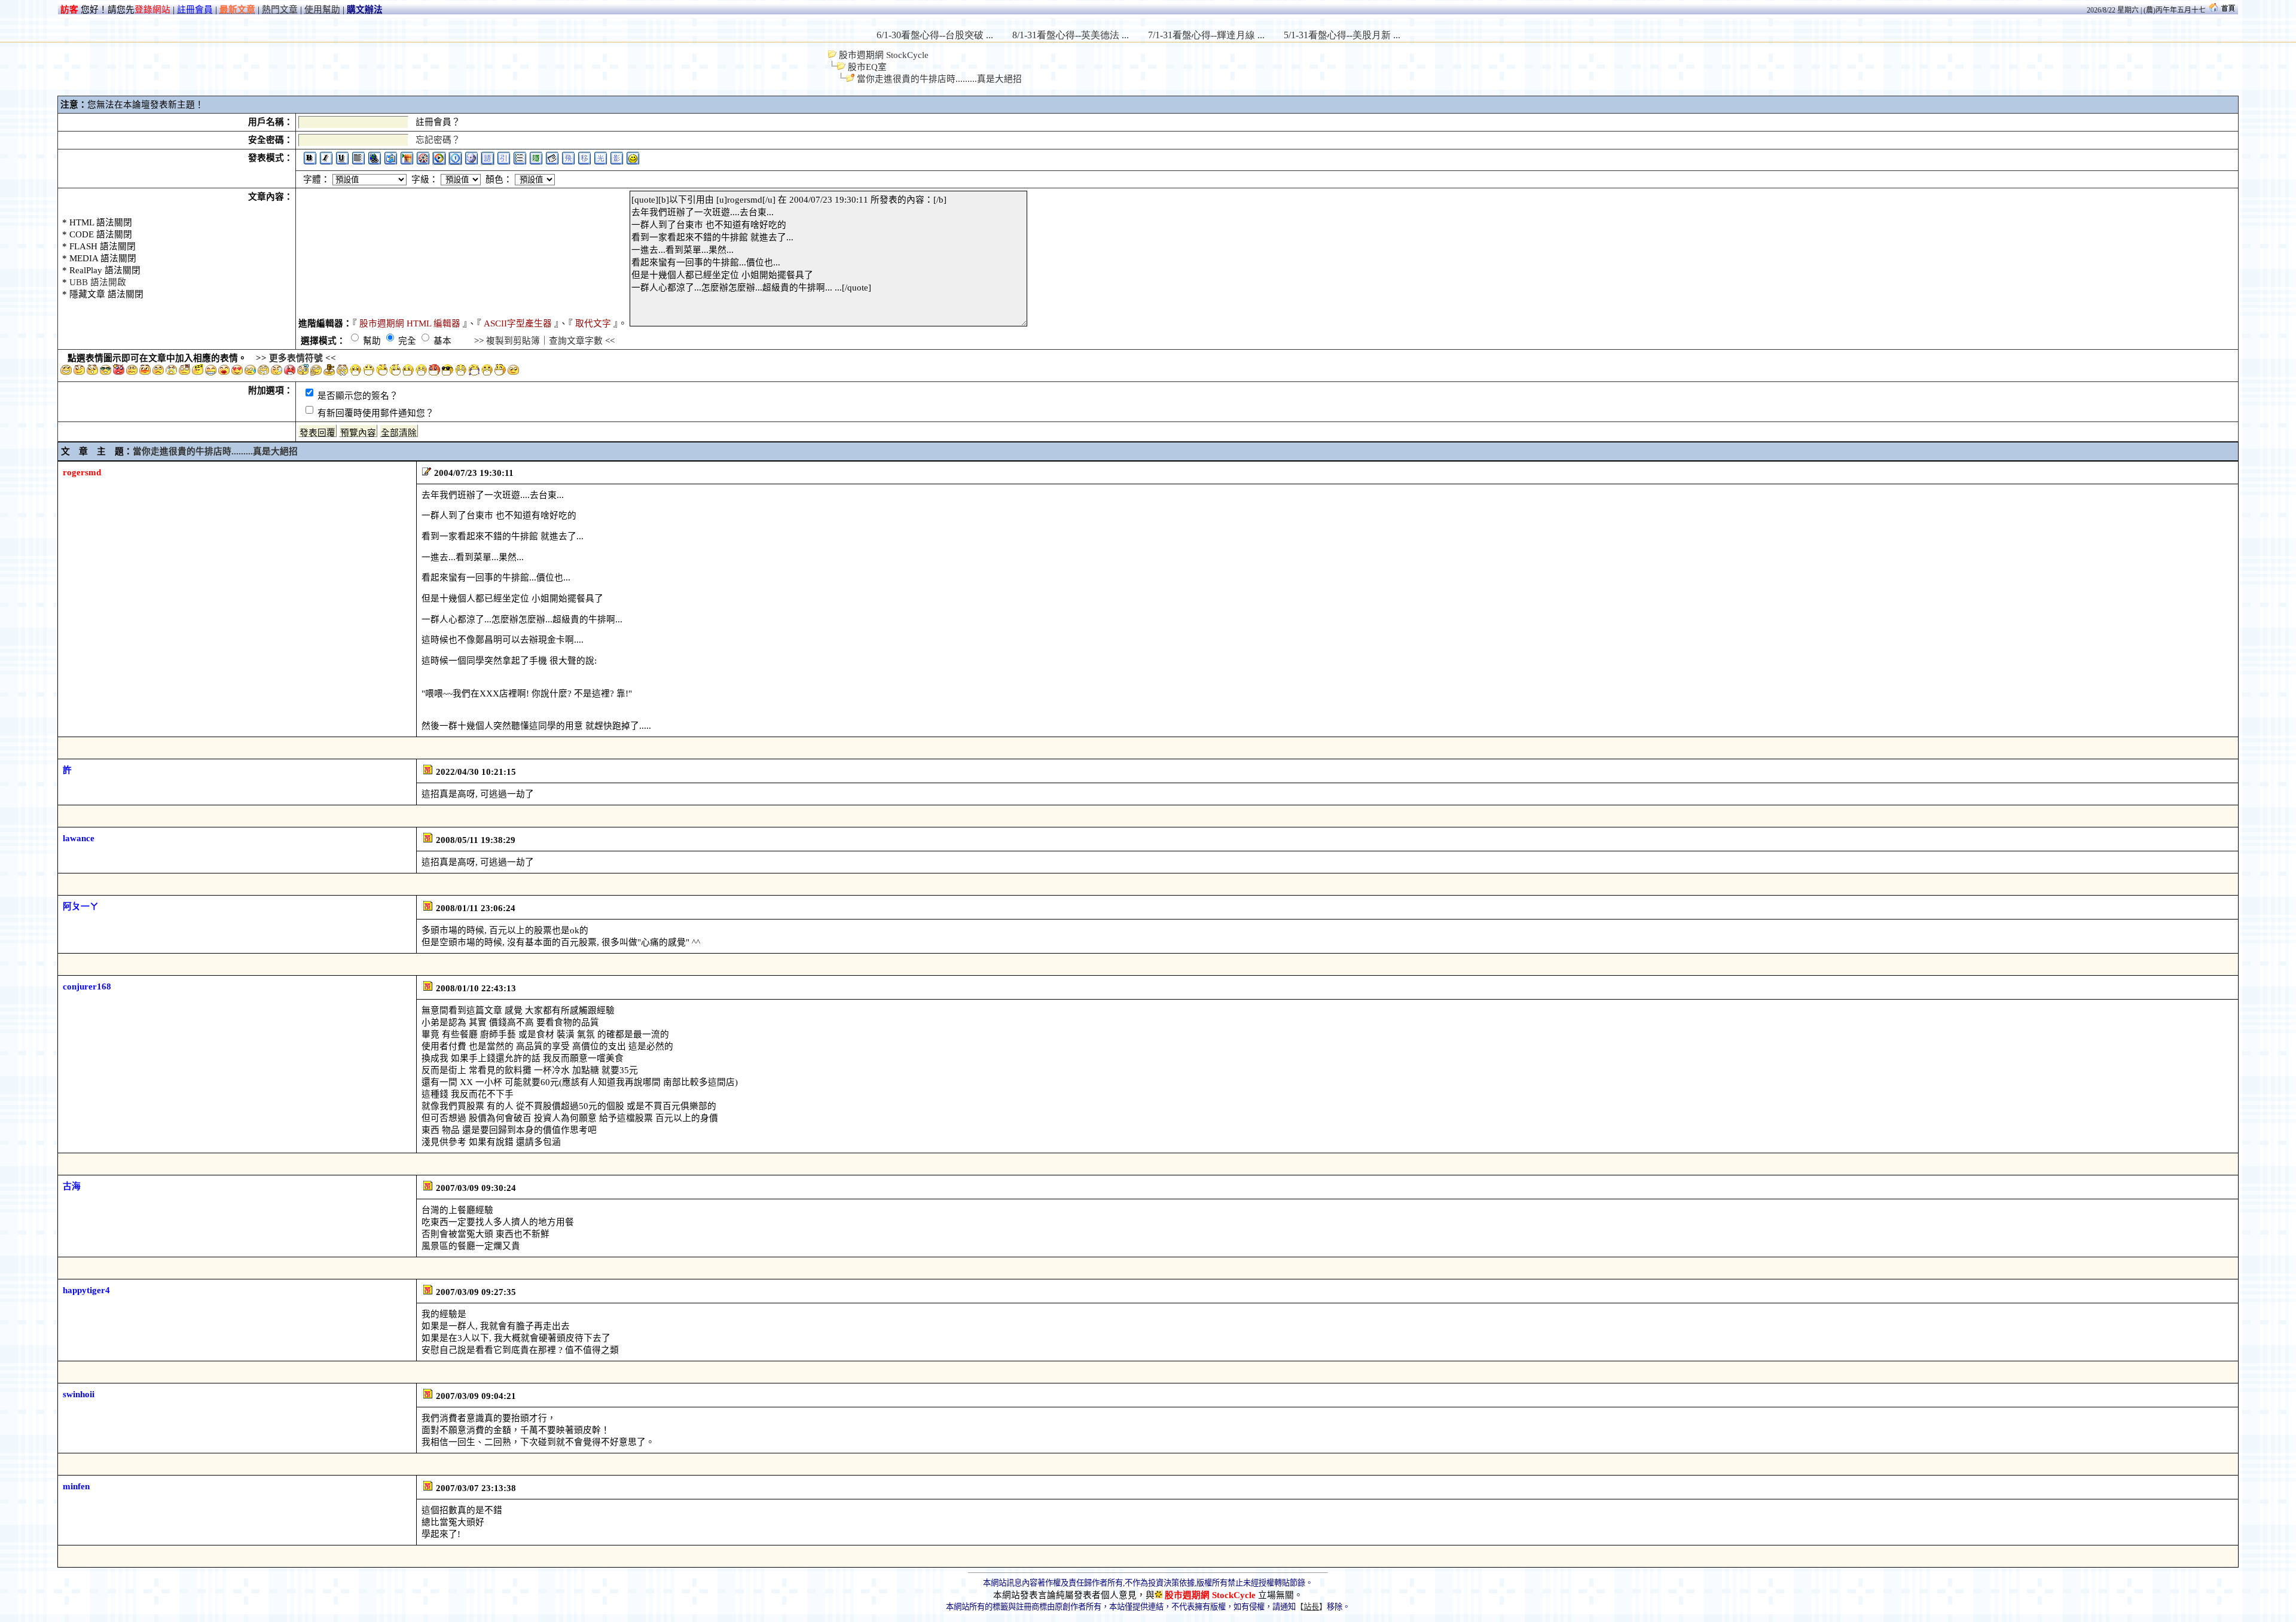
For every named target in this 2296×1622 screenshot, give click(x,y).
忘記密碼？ (438, 140)
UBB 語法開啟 (98, 282)
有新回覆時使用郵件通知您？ (375, 413)
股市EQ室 (867, 67)
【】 (1311, 1607)
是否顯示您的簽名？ (357, 396)
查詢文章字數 (576, 341)
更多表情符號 (296, 358)
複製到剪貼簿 (513, 341)
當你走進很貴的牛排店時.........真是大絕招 (939, 79)
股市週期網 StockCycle (884, 55)
